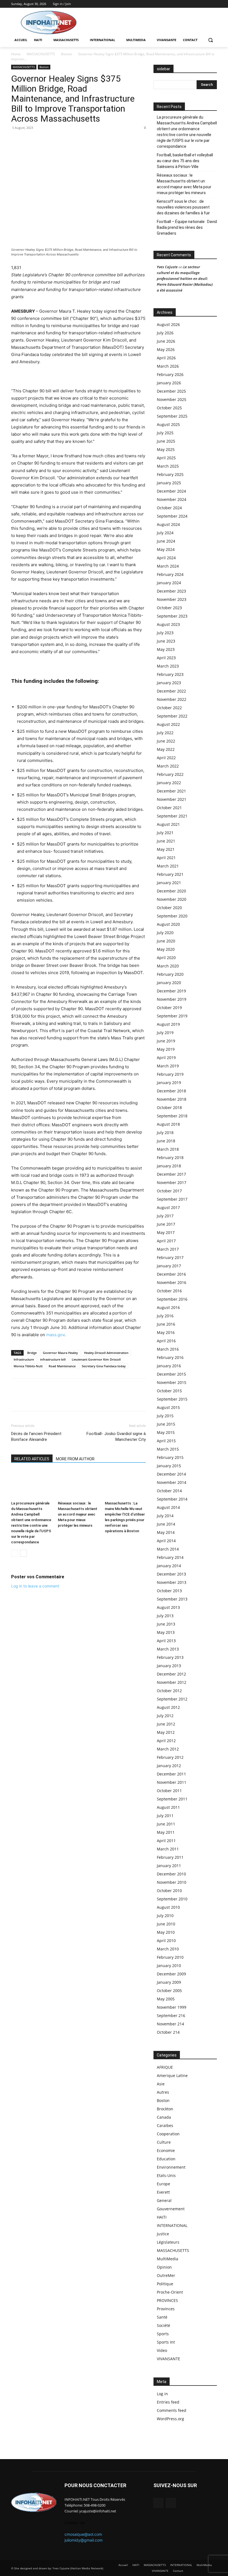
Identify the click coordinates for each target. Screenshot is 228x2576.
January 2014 (169, 1566)
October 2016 (169, 1291)
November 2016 (172, 1282)
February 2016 (170, 1357)
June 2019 (166, 1041)
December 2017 (171, 1174)
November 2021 (172, 799)
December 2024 (171, 491)
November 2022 (172, 699)
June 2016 (166, 1324)
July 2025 (165, 433)
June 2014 (166, 1524)
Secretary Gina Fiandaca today (104, 1366)
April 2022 (166, 758)
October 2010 (169, 1891)
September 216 (171, 2016)
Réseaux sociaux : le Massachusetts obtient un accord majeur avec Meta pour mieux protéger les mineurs (78, 1514)
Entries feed (168, 2402)
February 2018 (170, 1157)
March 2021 (168, 866)
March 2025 (168, 466)
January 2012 (169, 1766)
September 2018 (172, 1116)
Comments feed (172, 2410)
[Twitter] (214, 4)
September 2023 (172, 616)
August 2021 (168, 824)
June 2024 (166, 541)
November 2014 (172, 1482)
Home (16, 54)
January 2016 (169, 1366)
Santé (162, 2317)
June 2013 (166, 1624)
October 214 (168, 2032)
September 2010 (172, 1899)
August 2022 (168, 724)
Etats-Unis (166, 2175)
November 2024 (172, 499)
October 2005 (169, 1991)
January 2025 (169, 483)
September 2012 (172, 1699)
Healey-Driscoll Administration (106, 1353)
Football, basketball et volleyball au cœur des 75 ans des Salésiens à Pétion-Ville (185, 161)
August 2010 (168, 1907)
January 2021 (169, 883)
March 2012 (168, 1749)
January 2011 (169, 1866)
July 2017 (165, 1216)
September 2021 (172, 816)
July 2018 (165, 1133)
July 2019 (165, 1033)
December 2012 (171, 1674)
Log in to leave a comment (35, 1586)
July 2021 (165, 833)
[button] (210, 40)
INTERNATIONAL (172, 2225)
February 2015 (170, 1457)
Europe (163, 2184)
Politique (165, 2284)
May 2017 (166, 1232)
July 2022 (165, 733)
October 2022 (169, 708)
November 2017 (172, 1182)
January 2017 (169, 1266)
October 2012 (169, 1691)
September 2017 (172, 1199)
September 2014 (172, 1499)
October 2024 (169, 508)
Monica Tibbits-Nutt (28, 1366)
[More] (55, 140)
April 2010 (166, 1941)
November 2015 (172, 1382)
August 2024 (168, 524)
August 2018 (168, 1124)
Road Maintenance (62, 1366)
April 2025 (166, 458)
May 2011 (166, 1832)
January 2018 (169, 1166)
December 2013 (171, 1574)
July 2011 (165, 1816)
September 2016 (172, 1299)
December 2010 (171, 1874)
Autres (163, 2092)
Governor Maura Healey (60, 1353)
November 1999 (172, 2007)
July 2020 (165, 933)
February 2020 (170, 974)
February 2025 (170, 474)
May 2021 (166, 849)
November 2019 (172, 999)
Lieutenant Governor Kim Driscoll (96, 1359)
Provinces (166, 2309)
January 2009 (169, 1982)
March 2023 (168, 666)
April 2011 (166, 1841)
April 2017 (166, 1241)
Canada (164, 2117)
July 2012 (165, 1716)
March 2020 (168, 966)
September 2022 (172, 716)
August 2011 (168, 1807)
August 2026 (168, 324)
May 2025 (166, 449)
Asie (161, 2084)
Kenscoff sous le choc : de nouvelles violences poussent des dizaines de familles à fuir (183, 207)
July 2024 (165, 533)
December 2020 (171, 891)
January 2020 (169, 983)
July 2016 (165, 1316)
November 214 (170, 2024)
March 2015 (168, 1449)
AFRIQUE (165, 2067)
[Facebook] (206, 4)
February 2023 (170, 674)
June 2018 (166, 1141)
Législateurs (168, 2242)
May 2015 (166, 1432)
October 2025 (169, 408)
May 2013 (166, 1632)
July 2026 (165, 333)
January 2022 (169, 783)
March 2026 (168, 366)
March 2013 (168, 1649)
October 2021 (169, 808)
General (164, 2200)
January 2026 (169, 383)
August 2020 (168, 924)
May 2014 (166, 1532)
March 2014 (168, 1549)
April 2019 (166, 1058)
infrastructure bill (53, 1359)
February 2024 (170, 574)
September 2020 (172, 916)
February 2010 (170, 1957)
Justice (163, 2234)
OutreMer (166, 2275)
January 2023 (169, 683)
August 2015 (168, 1407)
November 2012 (172, 1682)
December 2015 (171, 1374)
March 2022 (168, 766)
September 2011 (172, 1799)
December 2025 (171, 391)
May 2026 (166, 349)
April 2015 (166, 1441)
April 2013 (166, 1641)
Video (162, 2350)
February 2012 (170, 1757)
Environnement (171, 2167)
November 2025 (172, 399)
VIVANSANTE (168, 2359)
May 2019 (166, 1049)
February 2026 (170, 374)
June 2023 (166, 641)
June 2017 (166, 1224)
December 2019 (171, 991)
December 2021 (171, 791)
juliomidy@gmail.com (84, 2540)
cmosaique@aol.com (83, 2534)
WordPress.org (170, 2419)
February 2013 (170, 1657)
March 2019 (168, 1066)
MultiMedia (168, 2259)
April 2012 (166, 1741)
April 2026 (166, 358)
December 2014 (171, 1474)
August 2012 (168, 1707)
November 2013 (172, 1582)
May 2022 (166, 749)
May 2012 (166, 1732)
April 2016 (166, 1341)
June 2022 (166, 741)
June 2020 (166, 941)
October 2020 (169, 908)
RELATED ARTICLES (32, 1459)
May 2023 (166, 649)
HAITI (162, 2217)
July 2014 (165, 1516)
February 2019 (170, 1074)
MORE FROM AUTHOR (75, 1459)
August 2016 (168, 1307)
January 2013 (169, 1666)
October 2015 (169, 1391)
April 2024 (166, 558)
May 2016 (166, 1332)
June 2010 (166, 1924)
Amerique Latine (172, 2075)
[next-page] (23, 1553)
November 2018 (172, 1099)
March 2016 (168, 1349)
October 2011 (169, 1791)
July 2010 (165, 1916)
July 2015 (165, 1416)
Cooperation (168, 2134)
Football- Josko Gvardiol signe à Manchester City (116, 1437)
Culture (164, 2142)
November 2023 (172, 599)
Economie (166, 2150)
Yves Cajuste (167, 267)
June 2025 (166, 441)
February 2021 (170, 874)
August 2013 (168, 1607)
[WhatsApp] (29, 140)
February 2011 (170, 1857)
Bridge (32, 1353)
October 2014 (169, 1491)
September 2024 (172, 516)
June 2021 (166, 841)
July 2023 (165, 633)
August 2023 (168, 624)
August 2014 (168, 1507)
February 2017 (170, 1257)
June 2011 (166, 1824)
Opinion (164, 2267)
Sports (163, 2334)
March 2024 (168, 566)
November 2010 (172, 1882)
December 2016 (171, 1274)
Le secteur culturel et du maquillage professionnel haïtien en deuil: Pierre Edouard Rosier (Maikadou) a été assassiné (185, 279)
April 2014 (166, 1541)
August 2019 (168, 1024)
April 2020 (166, 958)
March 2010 (168, 1949)
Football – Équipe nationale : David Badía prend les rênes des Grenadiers (187, 227)
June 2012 (166, 1724)
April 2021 (166, 858)
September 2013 (172, 1599)
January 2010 (169, 1966)
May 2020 (166, 949)
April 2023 (166, 658)
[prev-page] (15, 1553)
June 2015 (166, 1424)
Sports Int (166, 2342)
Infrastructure (24, 1359)
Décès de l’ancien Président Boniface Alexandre (36, 1437)
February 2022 (170, 774)
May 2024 (166, 549)
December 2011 (171, 1774)
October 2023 (169, 608)
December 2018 (171, 1091)
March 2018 (168, 1149)
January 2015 (169, 1466)
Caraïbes (165, 2125)
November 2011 (172, 1782)
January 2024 (169, 583)
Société (163, 2325)
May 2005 (166, 1999)
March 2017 (168, 1249)
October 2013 (169, 1591)
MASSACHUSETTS (41, 54)
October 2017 (169, 1191)
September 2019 (172, 1016)
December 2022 (171, 691)
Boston (67, 54)
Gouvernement (171, 2209)
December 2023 (171, 591)
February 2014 (170, 1557)
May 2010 (166, 1932)
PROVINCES (167, 2300)
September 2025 (172, 416)
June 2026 (166, 341)
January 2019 (169, 1083)
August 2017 (168, 1207)
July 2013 (165, 1616)
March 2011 (168, 1849)
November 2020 (172, 899)
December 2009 (171, 1974)
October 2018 (169, 1108)
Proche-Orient (170, 2292)
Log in (162, 2394)
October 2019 (169, 1008)
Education (166, 2159)
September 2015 (172, 1399)
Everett (163, 2192)
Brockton (165, 2109)
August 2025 (168, 424)
